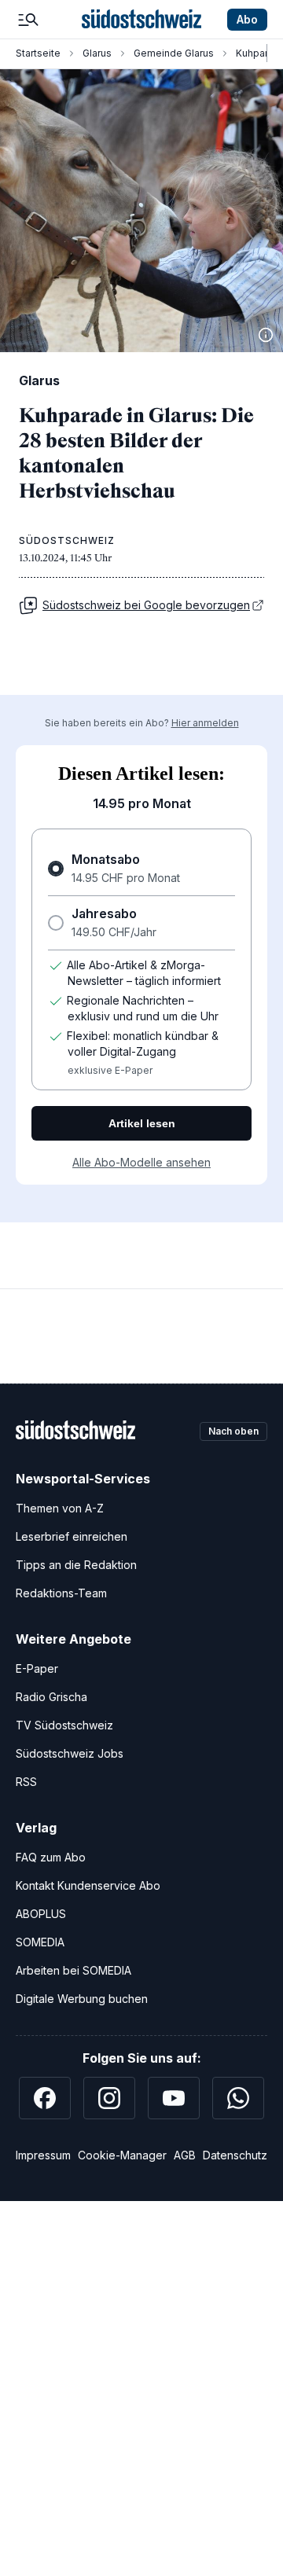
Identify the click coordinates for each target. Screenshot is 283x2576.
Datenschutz (235, 2155)
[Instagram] (109, 2098)
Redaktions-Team (61, 1593)
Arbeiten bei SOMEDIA (74, 1970)
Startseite (38, 53)
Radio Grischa (51, 1697)
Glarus (97, 53)
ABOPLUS (41, 1914)
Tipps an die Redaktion (76, 1565)
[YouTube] (174, 2098)
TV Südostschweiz (64, 1725)
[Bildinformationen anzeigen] (266, 335)
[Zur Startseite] (141, 20)
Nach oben (233, 1431)
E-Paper (37, 1668)
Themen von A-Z (60, 1508)
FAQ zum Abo (51, 1857)
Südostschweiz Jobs (70, 1753)
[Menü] (28, 20)
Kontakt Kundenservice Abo (88, 1885)
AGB (185, 2155)
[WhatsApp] (238, 2098)
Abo (247, 19)
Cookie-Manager (122, 2155)
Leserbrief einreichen (72, 1536)
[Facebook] (45, 2098)
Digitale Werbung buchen (82, 1999)
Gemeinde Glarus (174, 53)
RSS (26, 1782)
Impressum (43, 2155)
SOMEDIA (40, 1942)
